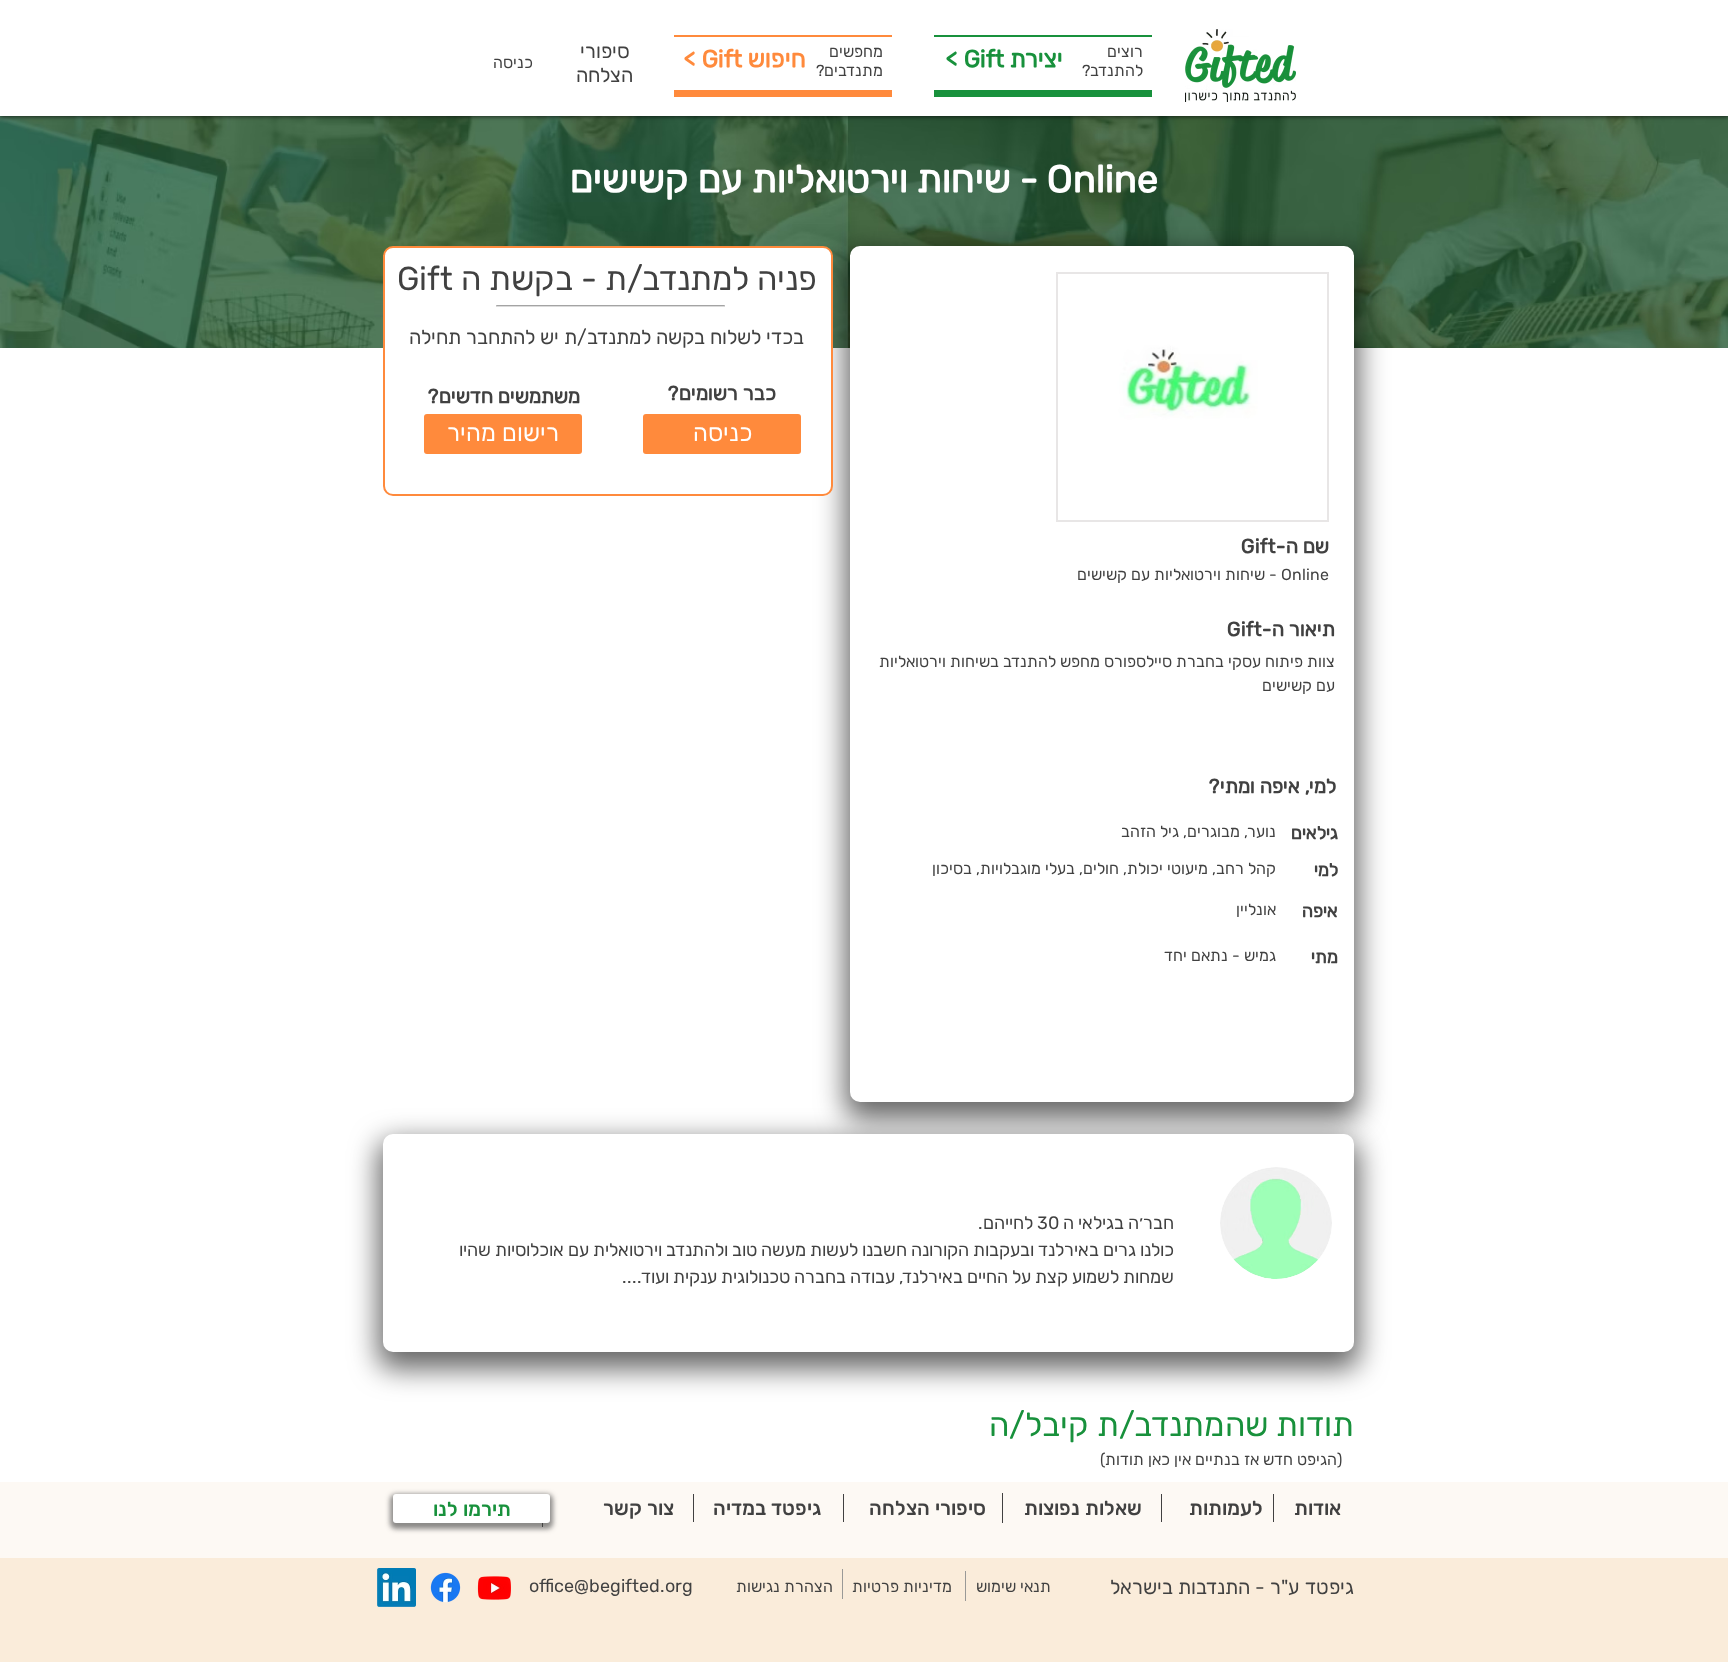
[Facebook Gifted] (445, 1587)
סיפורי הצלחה (604, 63)
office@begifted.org (611, 1586)
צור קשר (638, 1508)
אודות (1317, 1508)
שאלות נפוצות (1083, 1508)
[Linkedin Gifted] (396, 1587)
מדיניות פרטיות (902, 1586)
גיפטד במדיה (767, 1508)
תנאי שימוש (1013, 1586)
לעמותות (1226, 1508)
